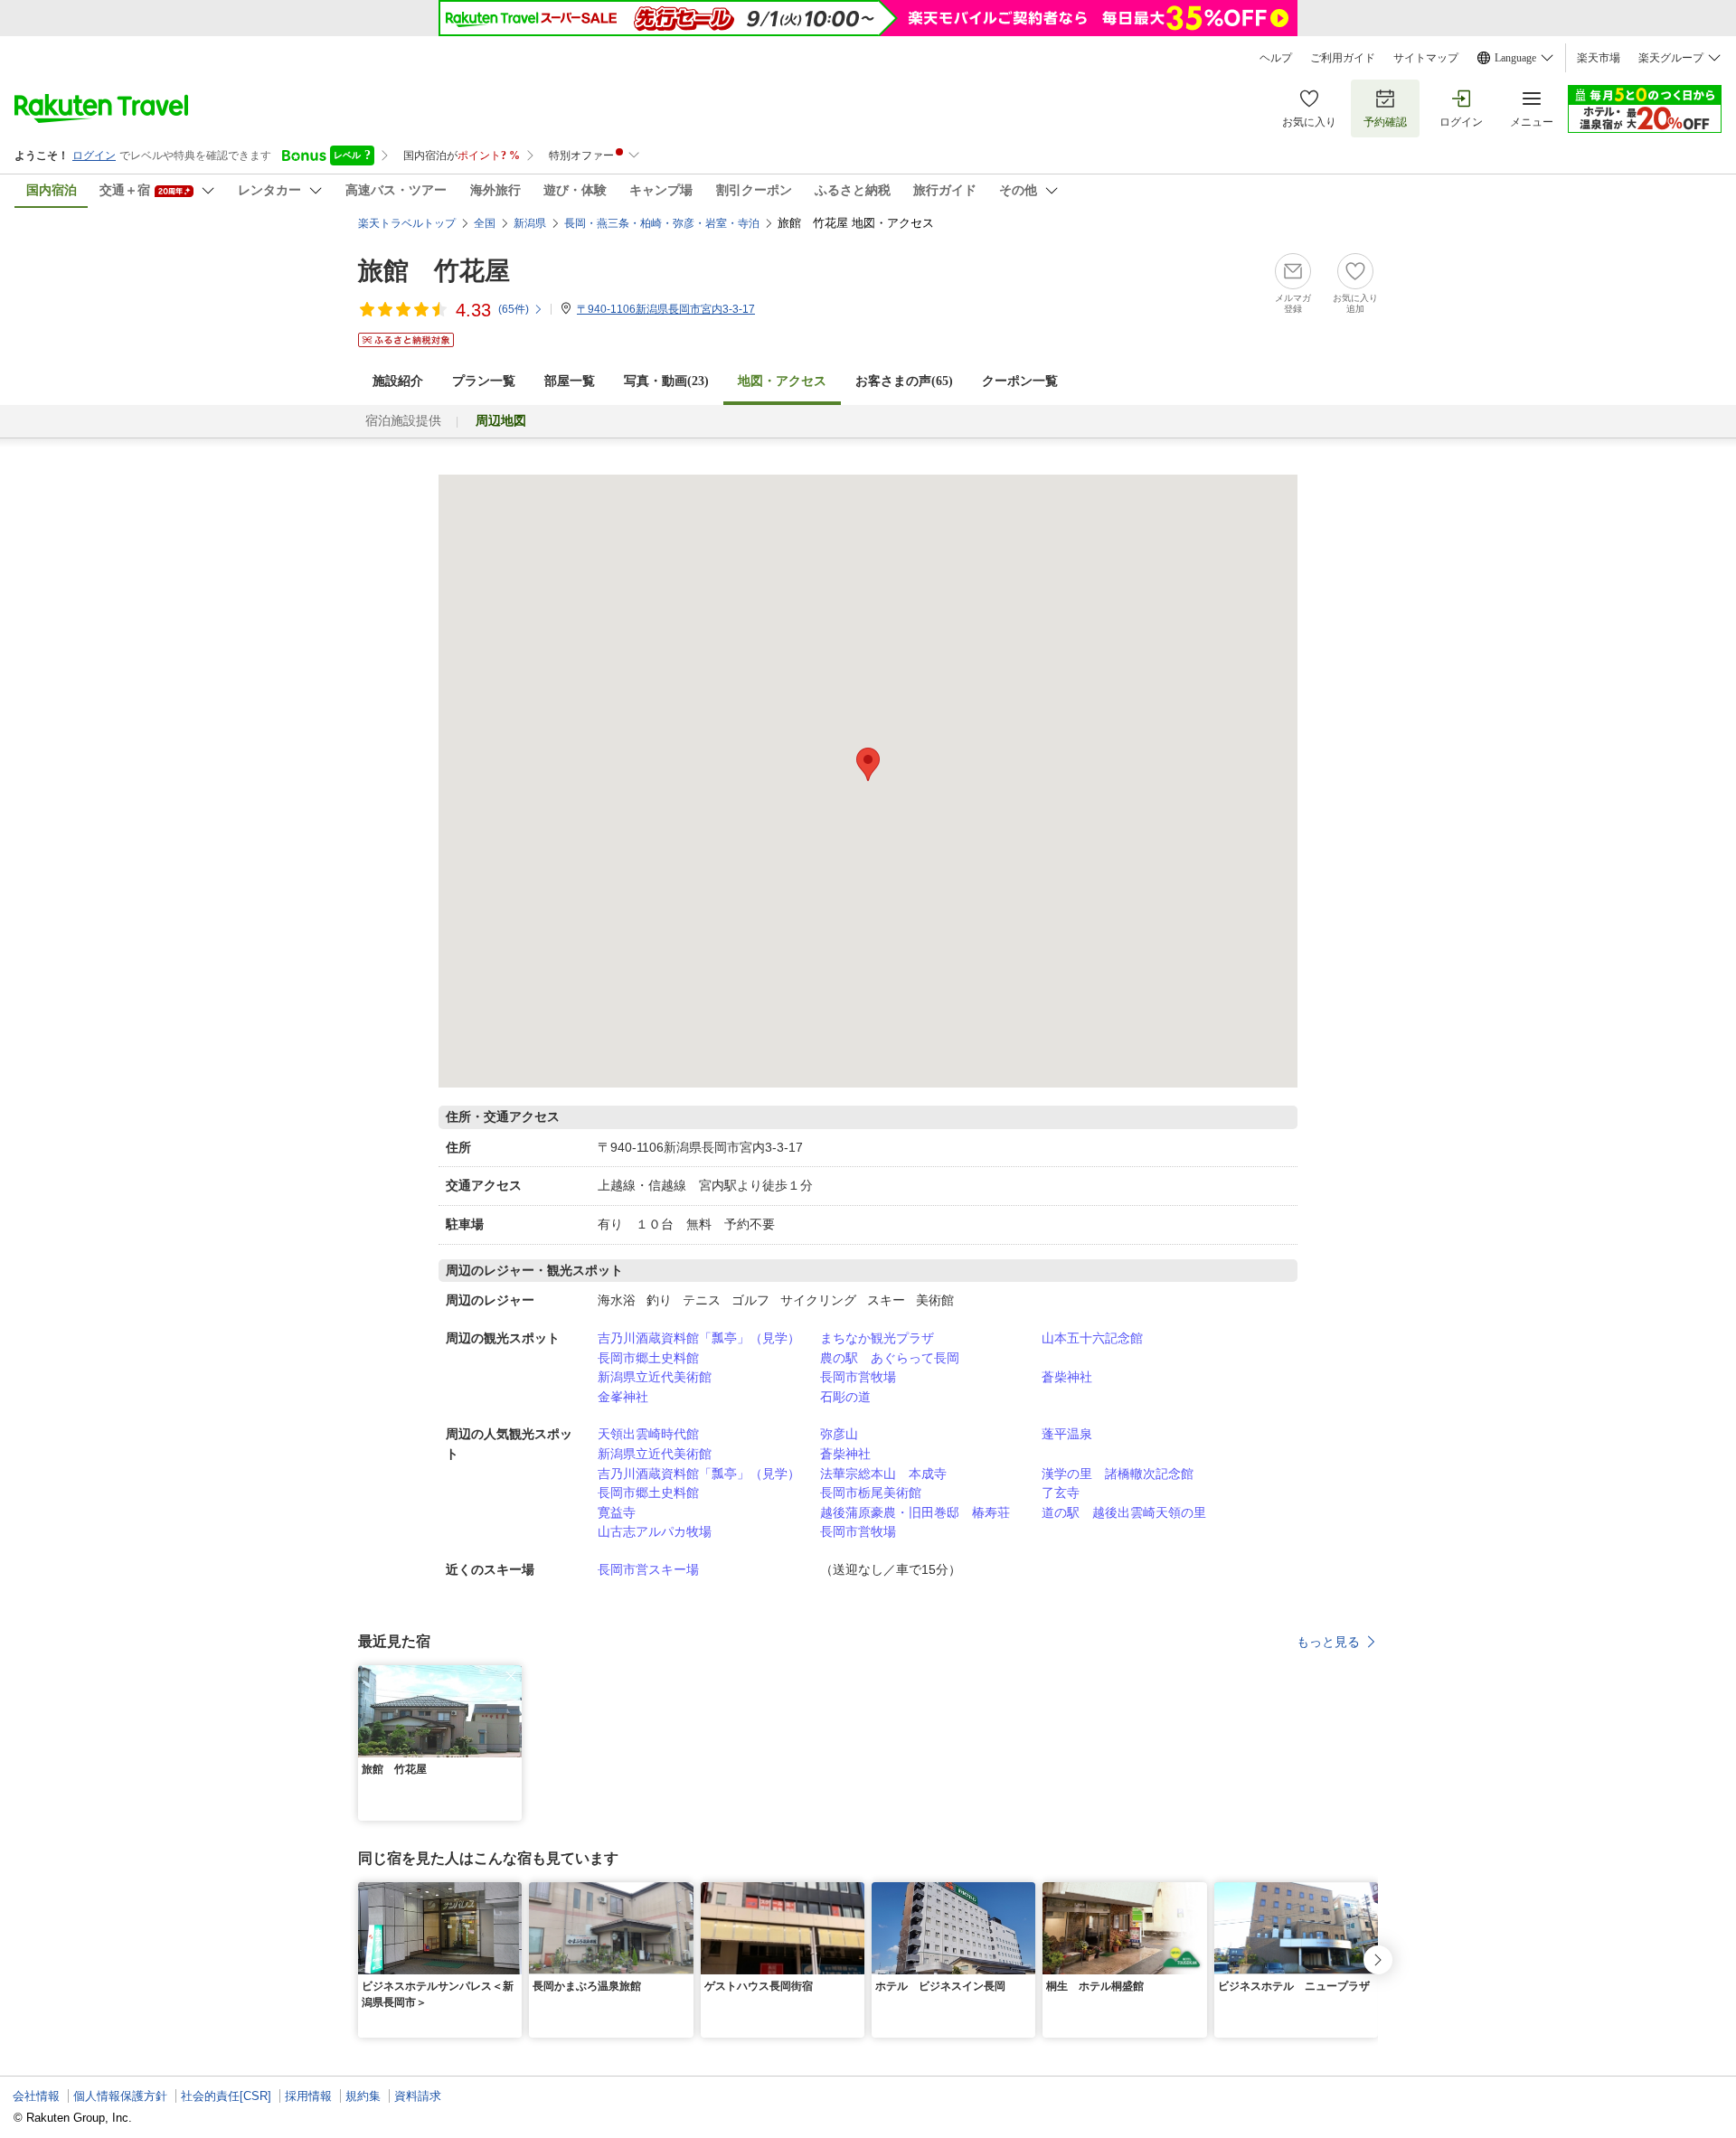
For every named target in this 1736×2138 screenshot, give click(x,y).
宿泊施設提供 (403, 421)
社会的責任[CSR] (226, 2096)
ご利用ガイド (1343, 58)
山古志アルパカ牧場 (655, 1531)
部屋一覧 (570, 381)
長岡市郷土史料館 (648, 1358)
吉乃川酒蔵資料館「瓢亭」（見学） (699, 1338)
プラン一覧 (484, 381)
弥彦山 (839, 1434)
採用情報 (308, 2096)
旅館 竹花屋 (434, 271)
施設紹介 (398, 381)
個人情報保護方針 (120, 2096)
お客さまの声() (904, 381)
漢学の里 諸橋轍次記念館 (1118, 1474)
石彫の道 (845, 1397)
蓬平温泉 (1067, 1434)
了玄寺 (1061, 1493)
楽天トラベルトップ (407, 223)
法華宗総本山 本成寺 (883, 1474)
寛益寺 (617, 1512)
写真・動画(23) (666, 381)
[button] (511, 1676)
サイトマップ (1426, 58)
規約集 (363, 2096)
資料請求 (418, 2096)
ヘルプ (1276, 58)
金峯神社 (623, 1397)
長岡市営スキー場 (648, 1569)
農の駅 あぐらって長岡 (890, 1358)
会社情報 (36, 2096)
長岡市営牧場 (858, 1377)
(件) (514, 309)
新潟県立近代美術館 (655, 1377)
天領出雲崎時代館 (648, 1434)
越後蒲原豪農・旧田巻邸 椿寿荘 (915, 1512)
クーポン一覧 (1020, 381)
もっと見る (1328, 1642)
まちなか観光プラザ (877, 1338)
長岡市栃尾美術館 (871, 1493)
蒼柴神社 (1067, 1377)
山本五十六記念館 (1092, 1338)
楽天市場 (1599, 58)
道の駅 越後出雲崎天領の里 (1124, 1512)
